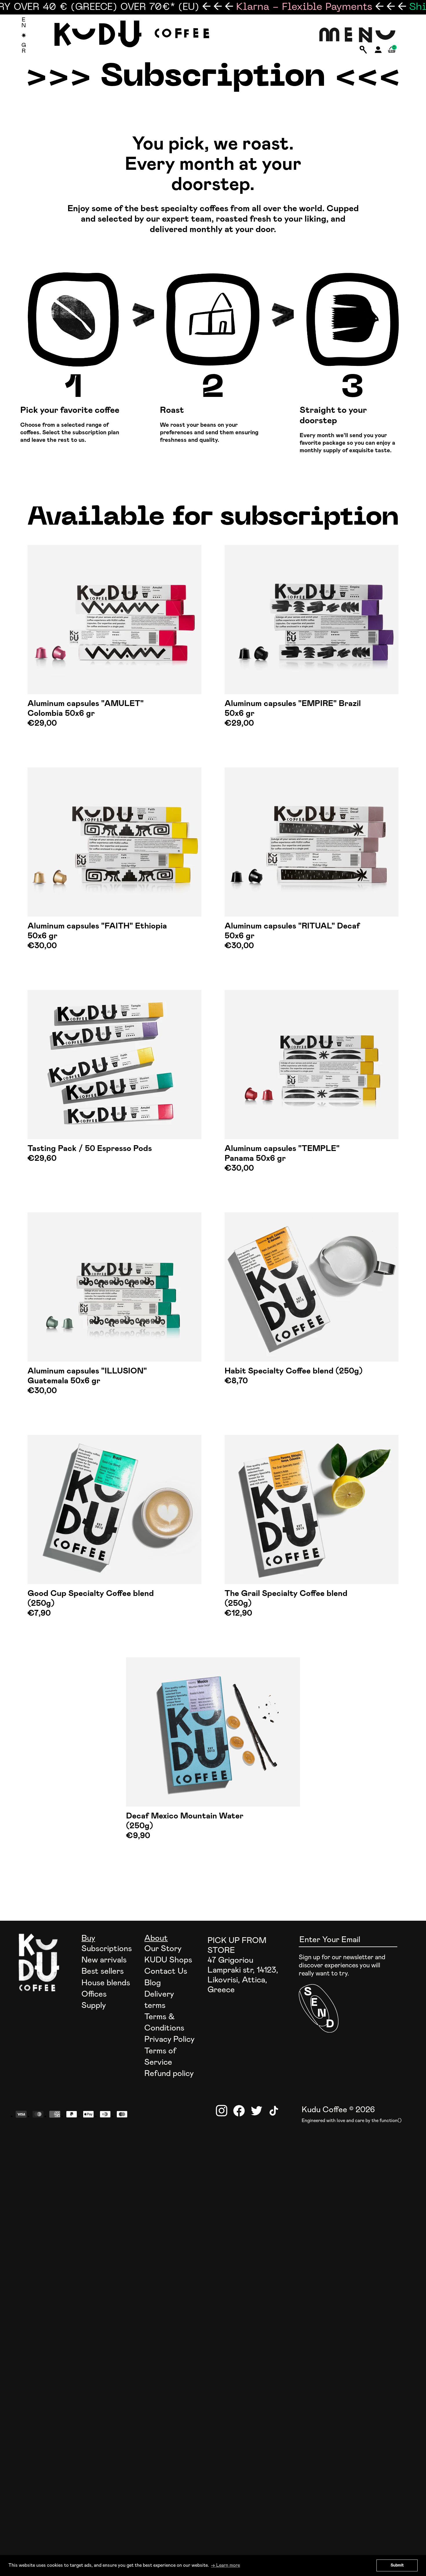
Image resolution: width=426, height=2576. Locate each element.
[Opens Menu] (357, 35)
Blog (153, 1983)
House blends (106, 1983)
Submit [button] (397, 2565)
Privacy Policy (169, 2039)
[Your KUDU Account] (378, 51)
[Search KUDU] (363, 50)
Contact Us (166, 1971)
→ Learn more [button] (225, 2565)
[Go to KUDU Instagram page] (222, 2111)
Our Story (163, 1949)
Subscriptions (107, 1949)
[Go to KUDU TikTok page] (274, 2111)
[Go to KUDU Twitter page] (256, 2111)
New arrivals (104, 1960)
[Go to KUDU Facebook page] (239, 2111)
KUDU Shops (168, 1960)
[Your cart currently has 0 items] (392, 56)
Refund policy (169, 2074)
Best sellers (103, 1971)
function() (391, 2121)
